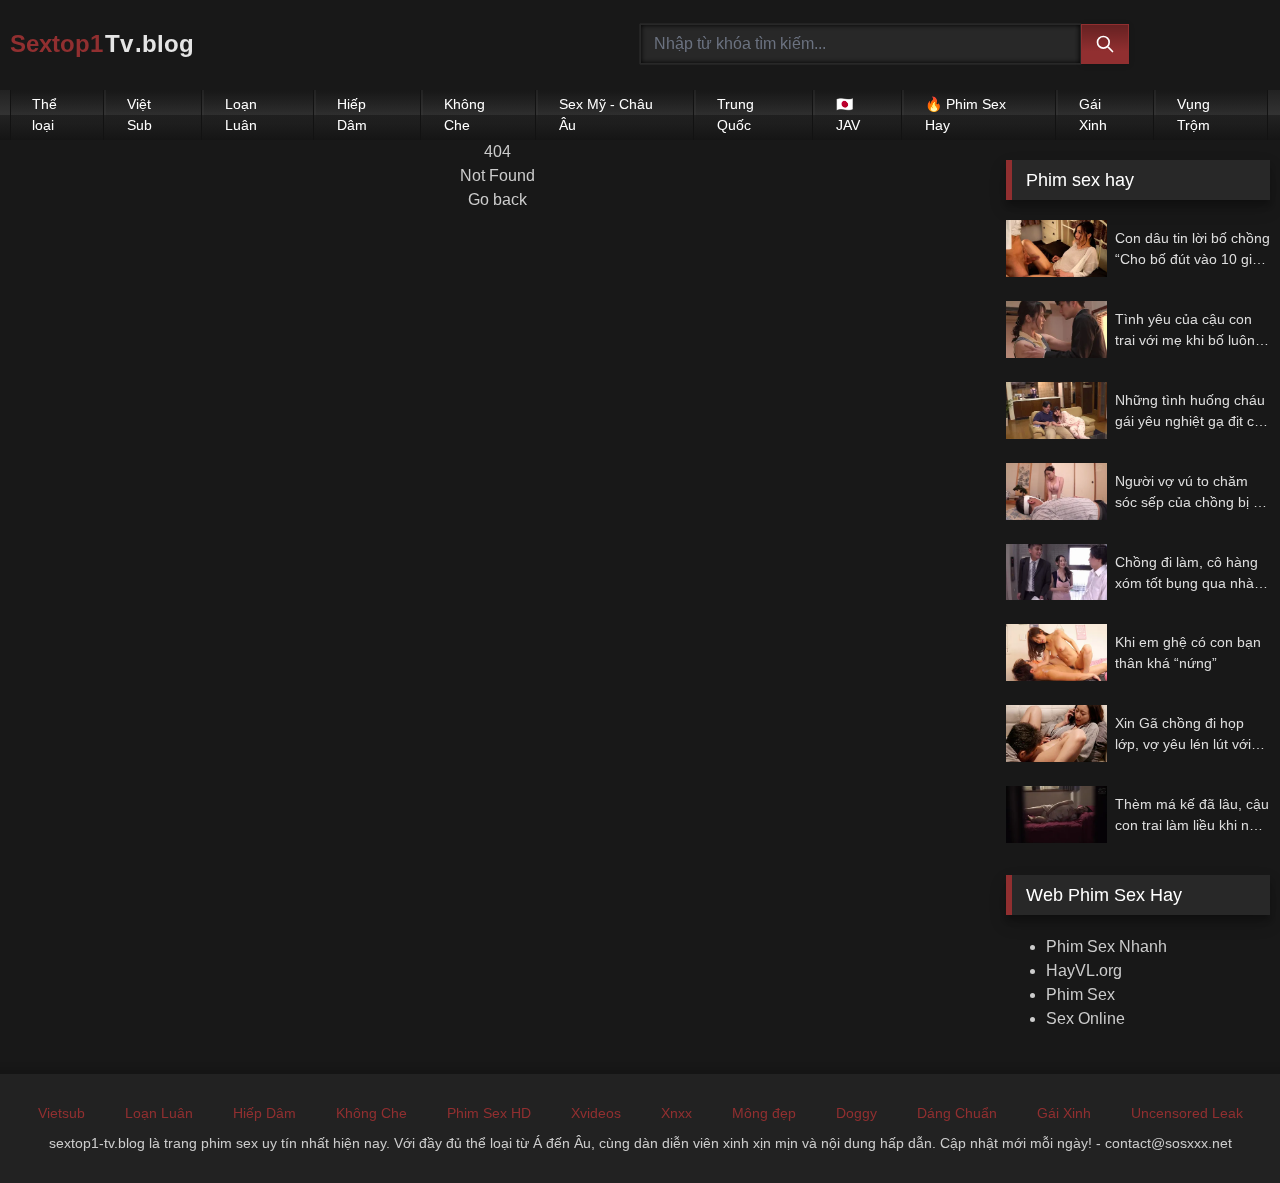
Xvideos (596, 1113)
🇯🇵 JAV (848, 114)
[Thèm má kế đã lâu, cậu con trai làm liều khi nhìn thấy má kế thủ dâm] (1056, 814)
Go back (497, 199)
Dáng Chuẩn (957, 1113)
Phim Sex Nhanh (1106, 946)
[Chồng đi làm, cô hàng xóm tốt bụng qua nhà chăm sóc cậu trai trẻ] (1056, 572)
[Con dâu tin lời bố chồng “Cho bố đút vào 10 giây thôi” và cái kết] (1056, 248)
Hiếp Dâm (352, 114)
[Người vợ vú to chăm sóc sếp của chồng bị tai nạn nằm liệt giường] (1056, 491)
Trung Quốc (735, 114)
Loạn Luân (241, 114)
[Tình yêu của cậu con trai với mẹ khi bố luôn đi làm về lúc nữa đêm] (1056, 329)
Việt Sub (139, 114)
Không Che (464, 114)
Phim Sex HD (489, 1113)
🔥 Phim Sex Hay (965, 114)
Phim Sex (1080, 994)
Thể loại (44, 114)
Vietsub (61, 1113)
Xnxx (676, 1113)
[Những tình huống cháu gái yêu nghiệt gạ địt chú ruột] (1056, 410)
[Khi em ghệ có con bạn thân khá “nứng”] (1056, 652)
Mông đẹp (764, 1113)
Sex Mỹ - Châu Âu (606, 114)
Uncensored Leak (1187, 1113)
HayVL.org (1084, 970)
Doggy (856, 1113)
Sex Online (1085, 1018)
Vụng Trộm (1193, 114)
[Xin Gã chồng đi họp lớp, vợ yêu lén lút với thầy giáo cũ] (1056, 733)
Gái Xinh (1093, 114)
